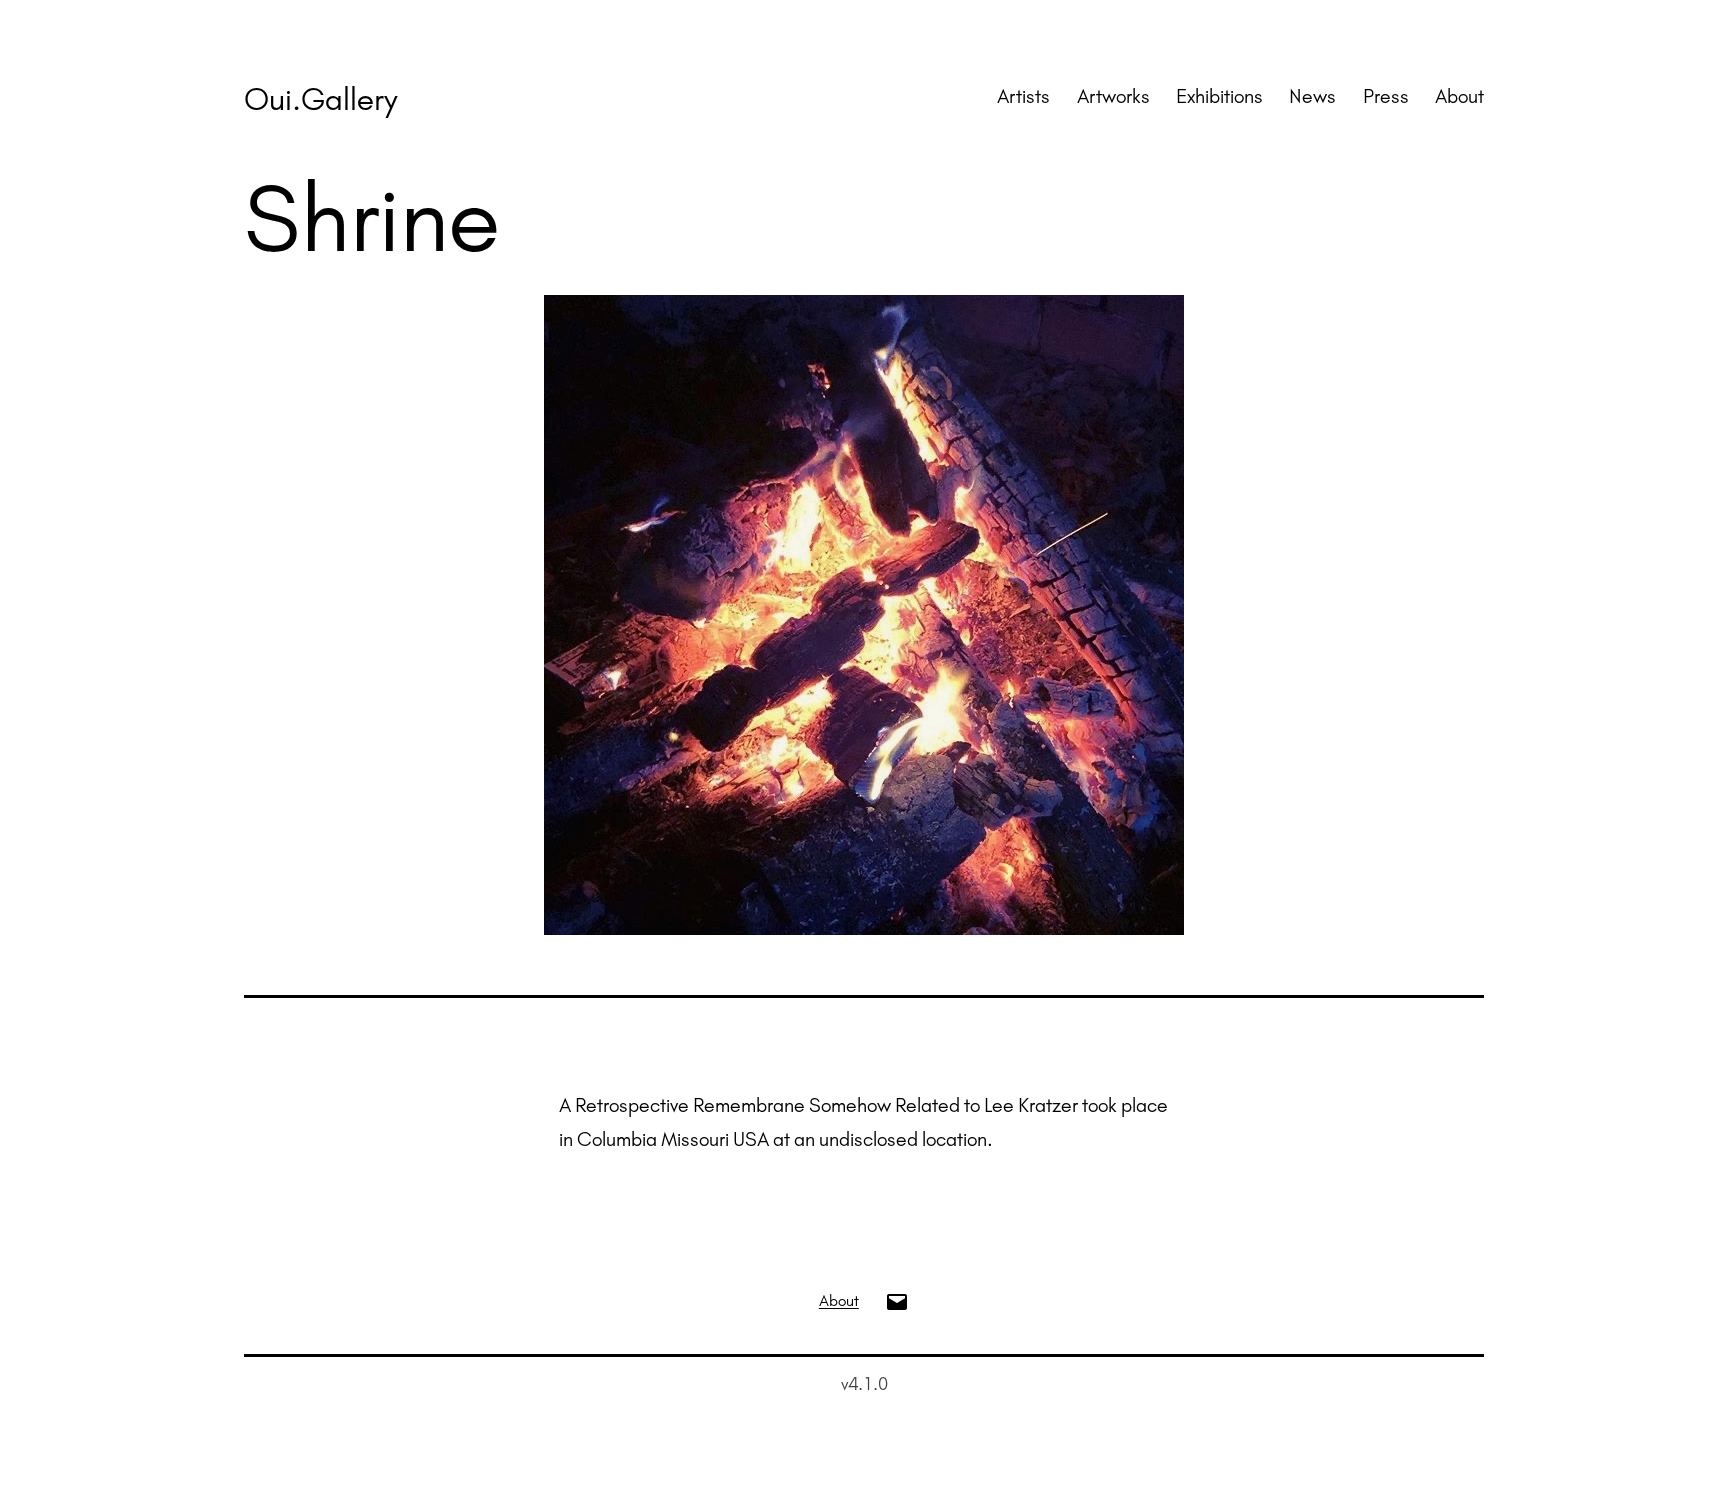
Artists (1023, 96)
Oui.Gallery (321, 99)
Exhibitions (1219, 96)
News (1312, 96)
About (1459, 96)
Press (1386, 96)
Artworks (1113, 96)
